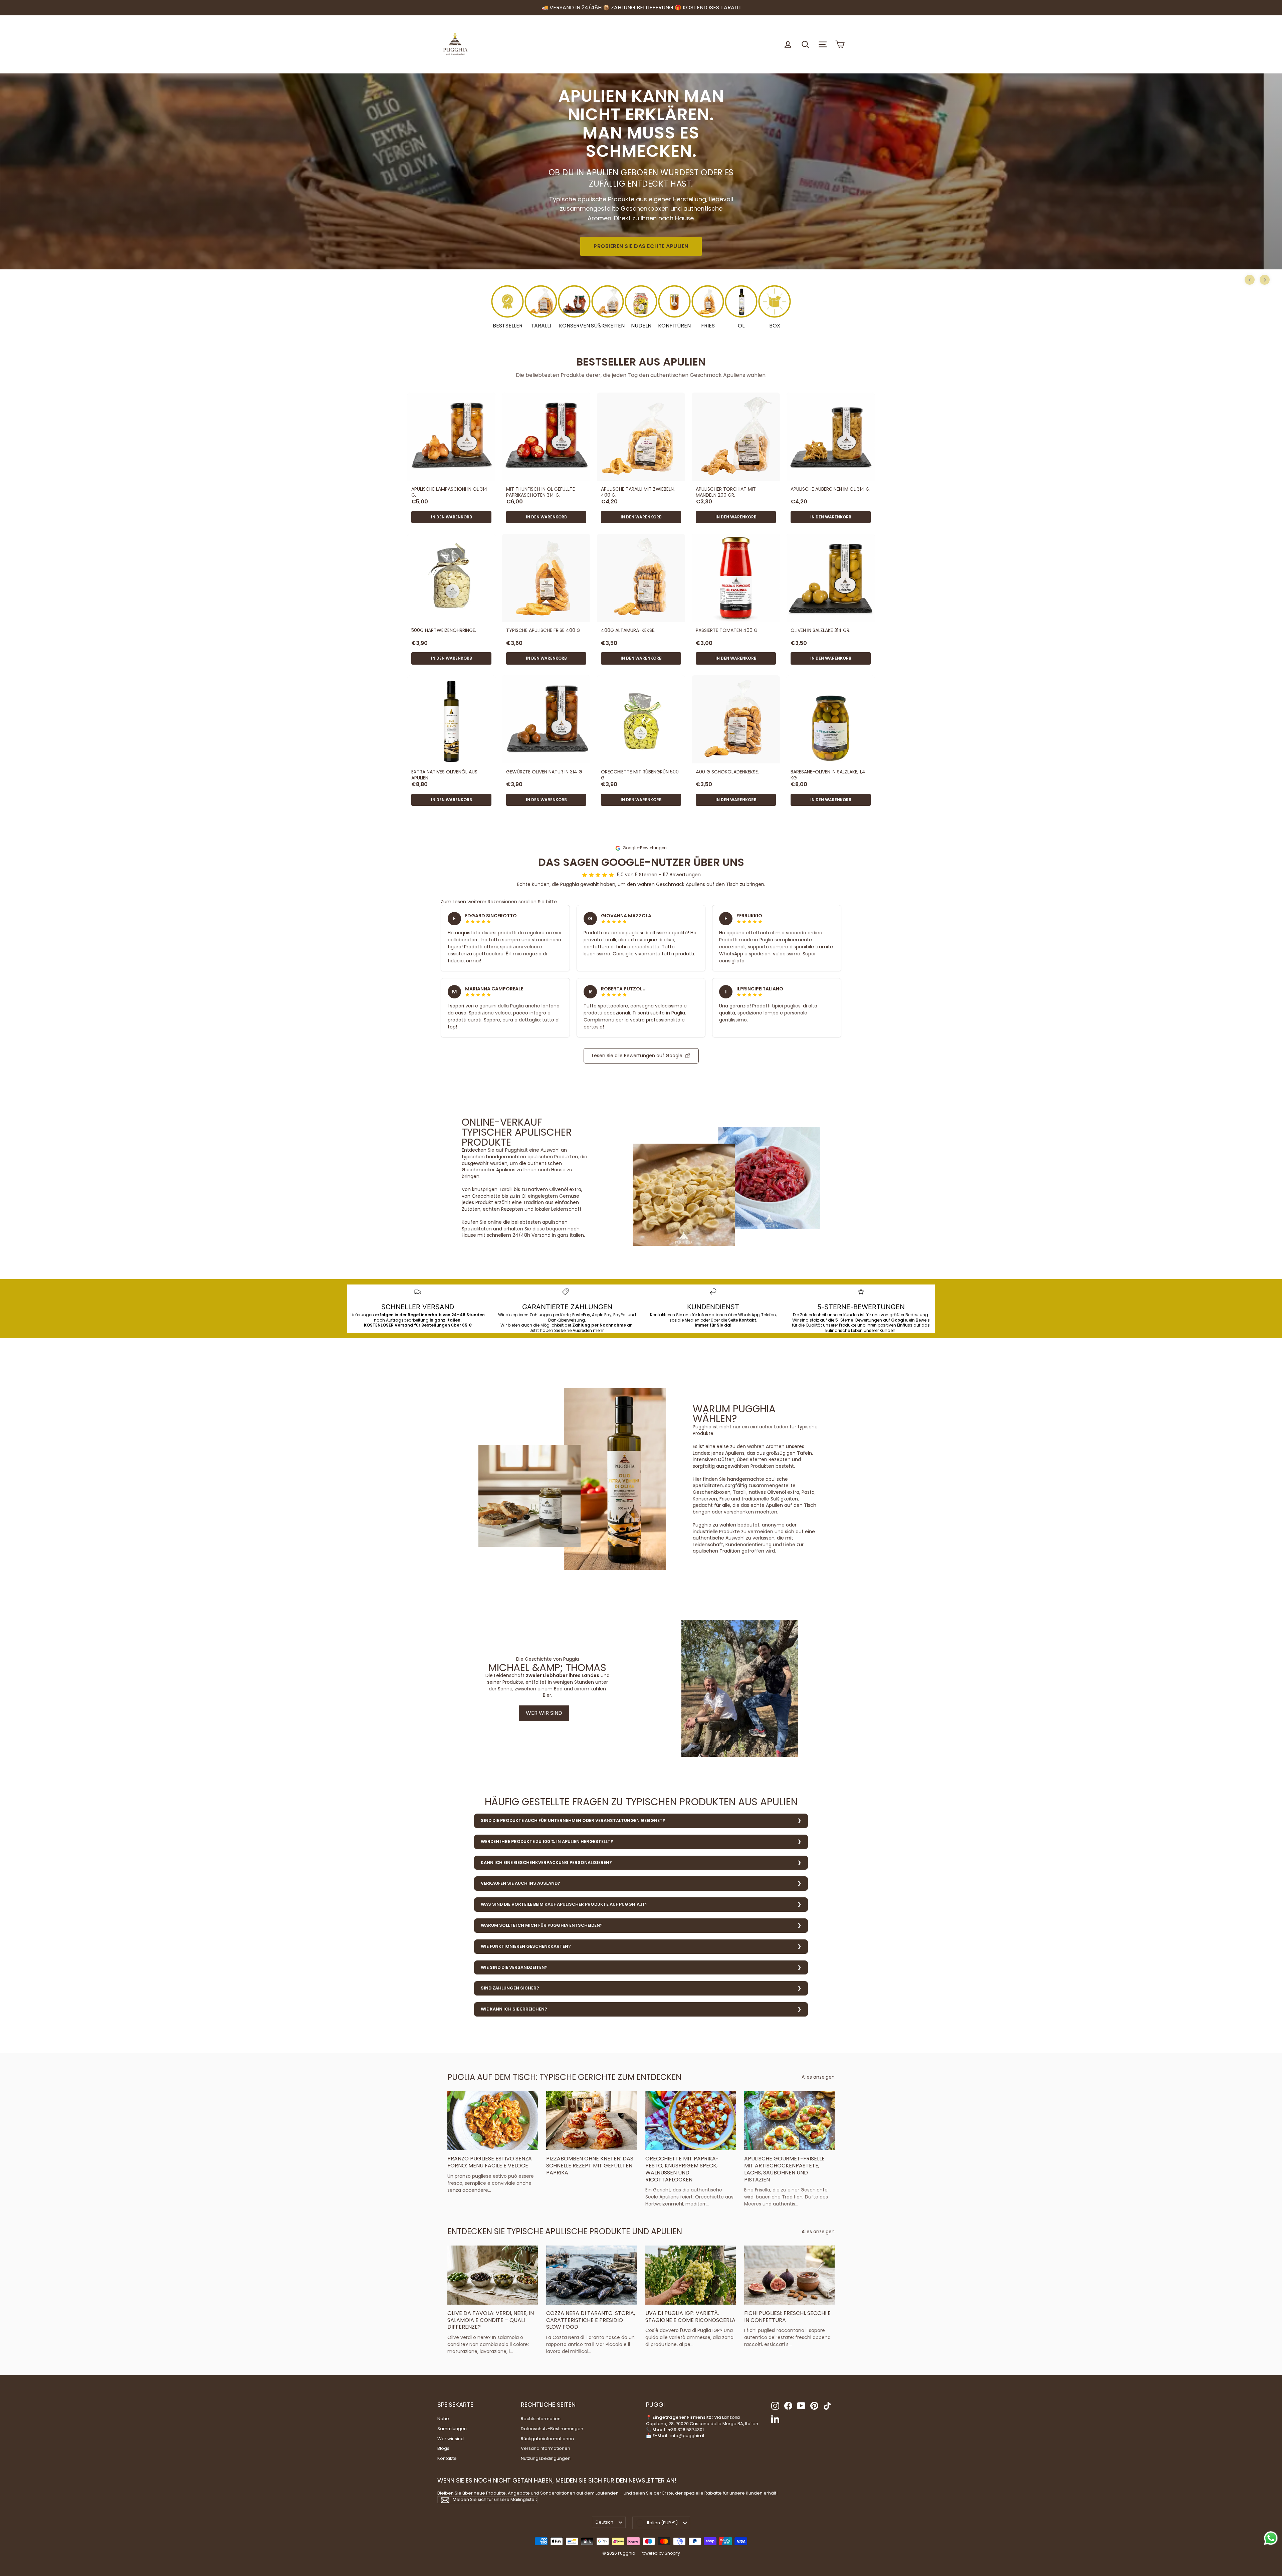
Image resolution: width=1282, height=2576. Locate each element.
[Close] (733, 1226)
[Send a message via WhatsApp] (1271, 2538)
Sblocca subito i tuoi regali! (641, 1345)
